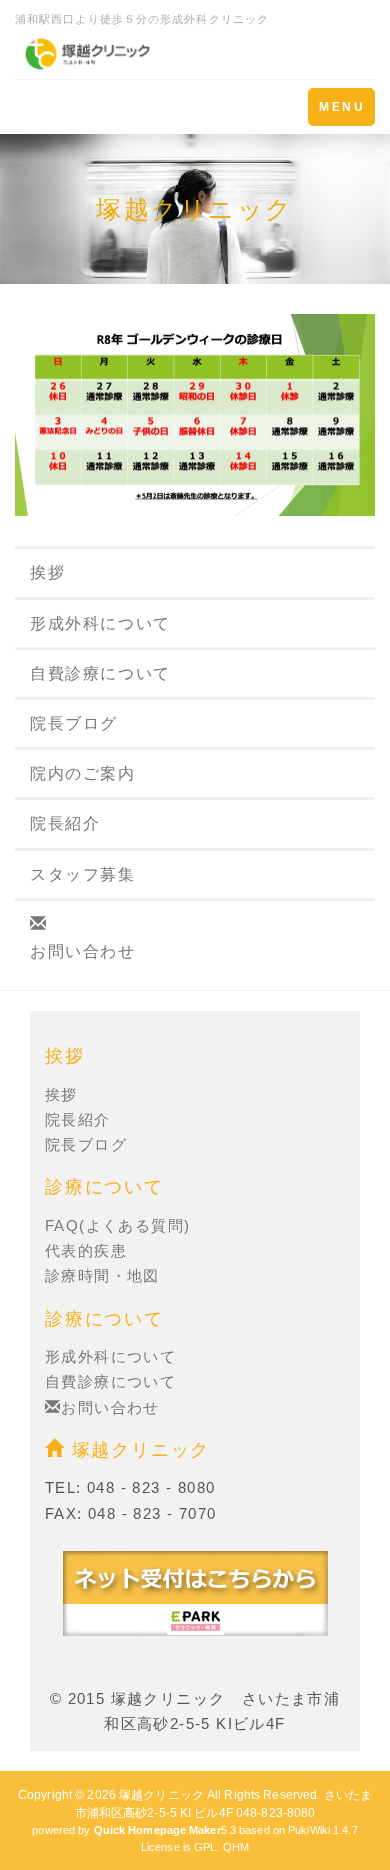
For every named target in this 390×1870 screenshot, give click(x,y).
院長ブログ (74, 723)
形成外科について (100, 623)
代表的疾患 (86, 1250)
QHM (236, 1847)
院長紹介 (65, 823)
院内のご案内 (83, 773)
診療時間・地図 (102, 1275)
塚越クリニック (137, 1450)
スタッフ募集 (83, 874)
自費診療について (100, 673)
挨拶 (47, 572)
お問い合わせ (83, 951)
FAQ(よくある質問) (117, 1225)
